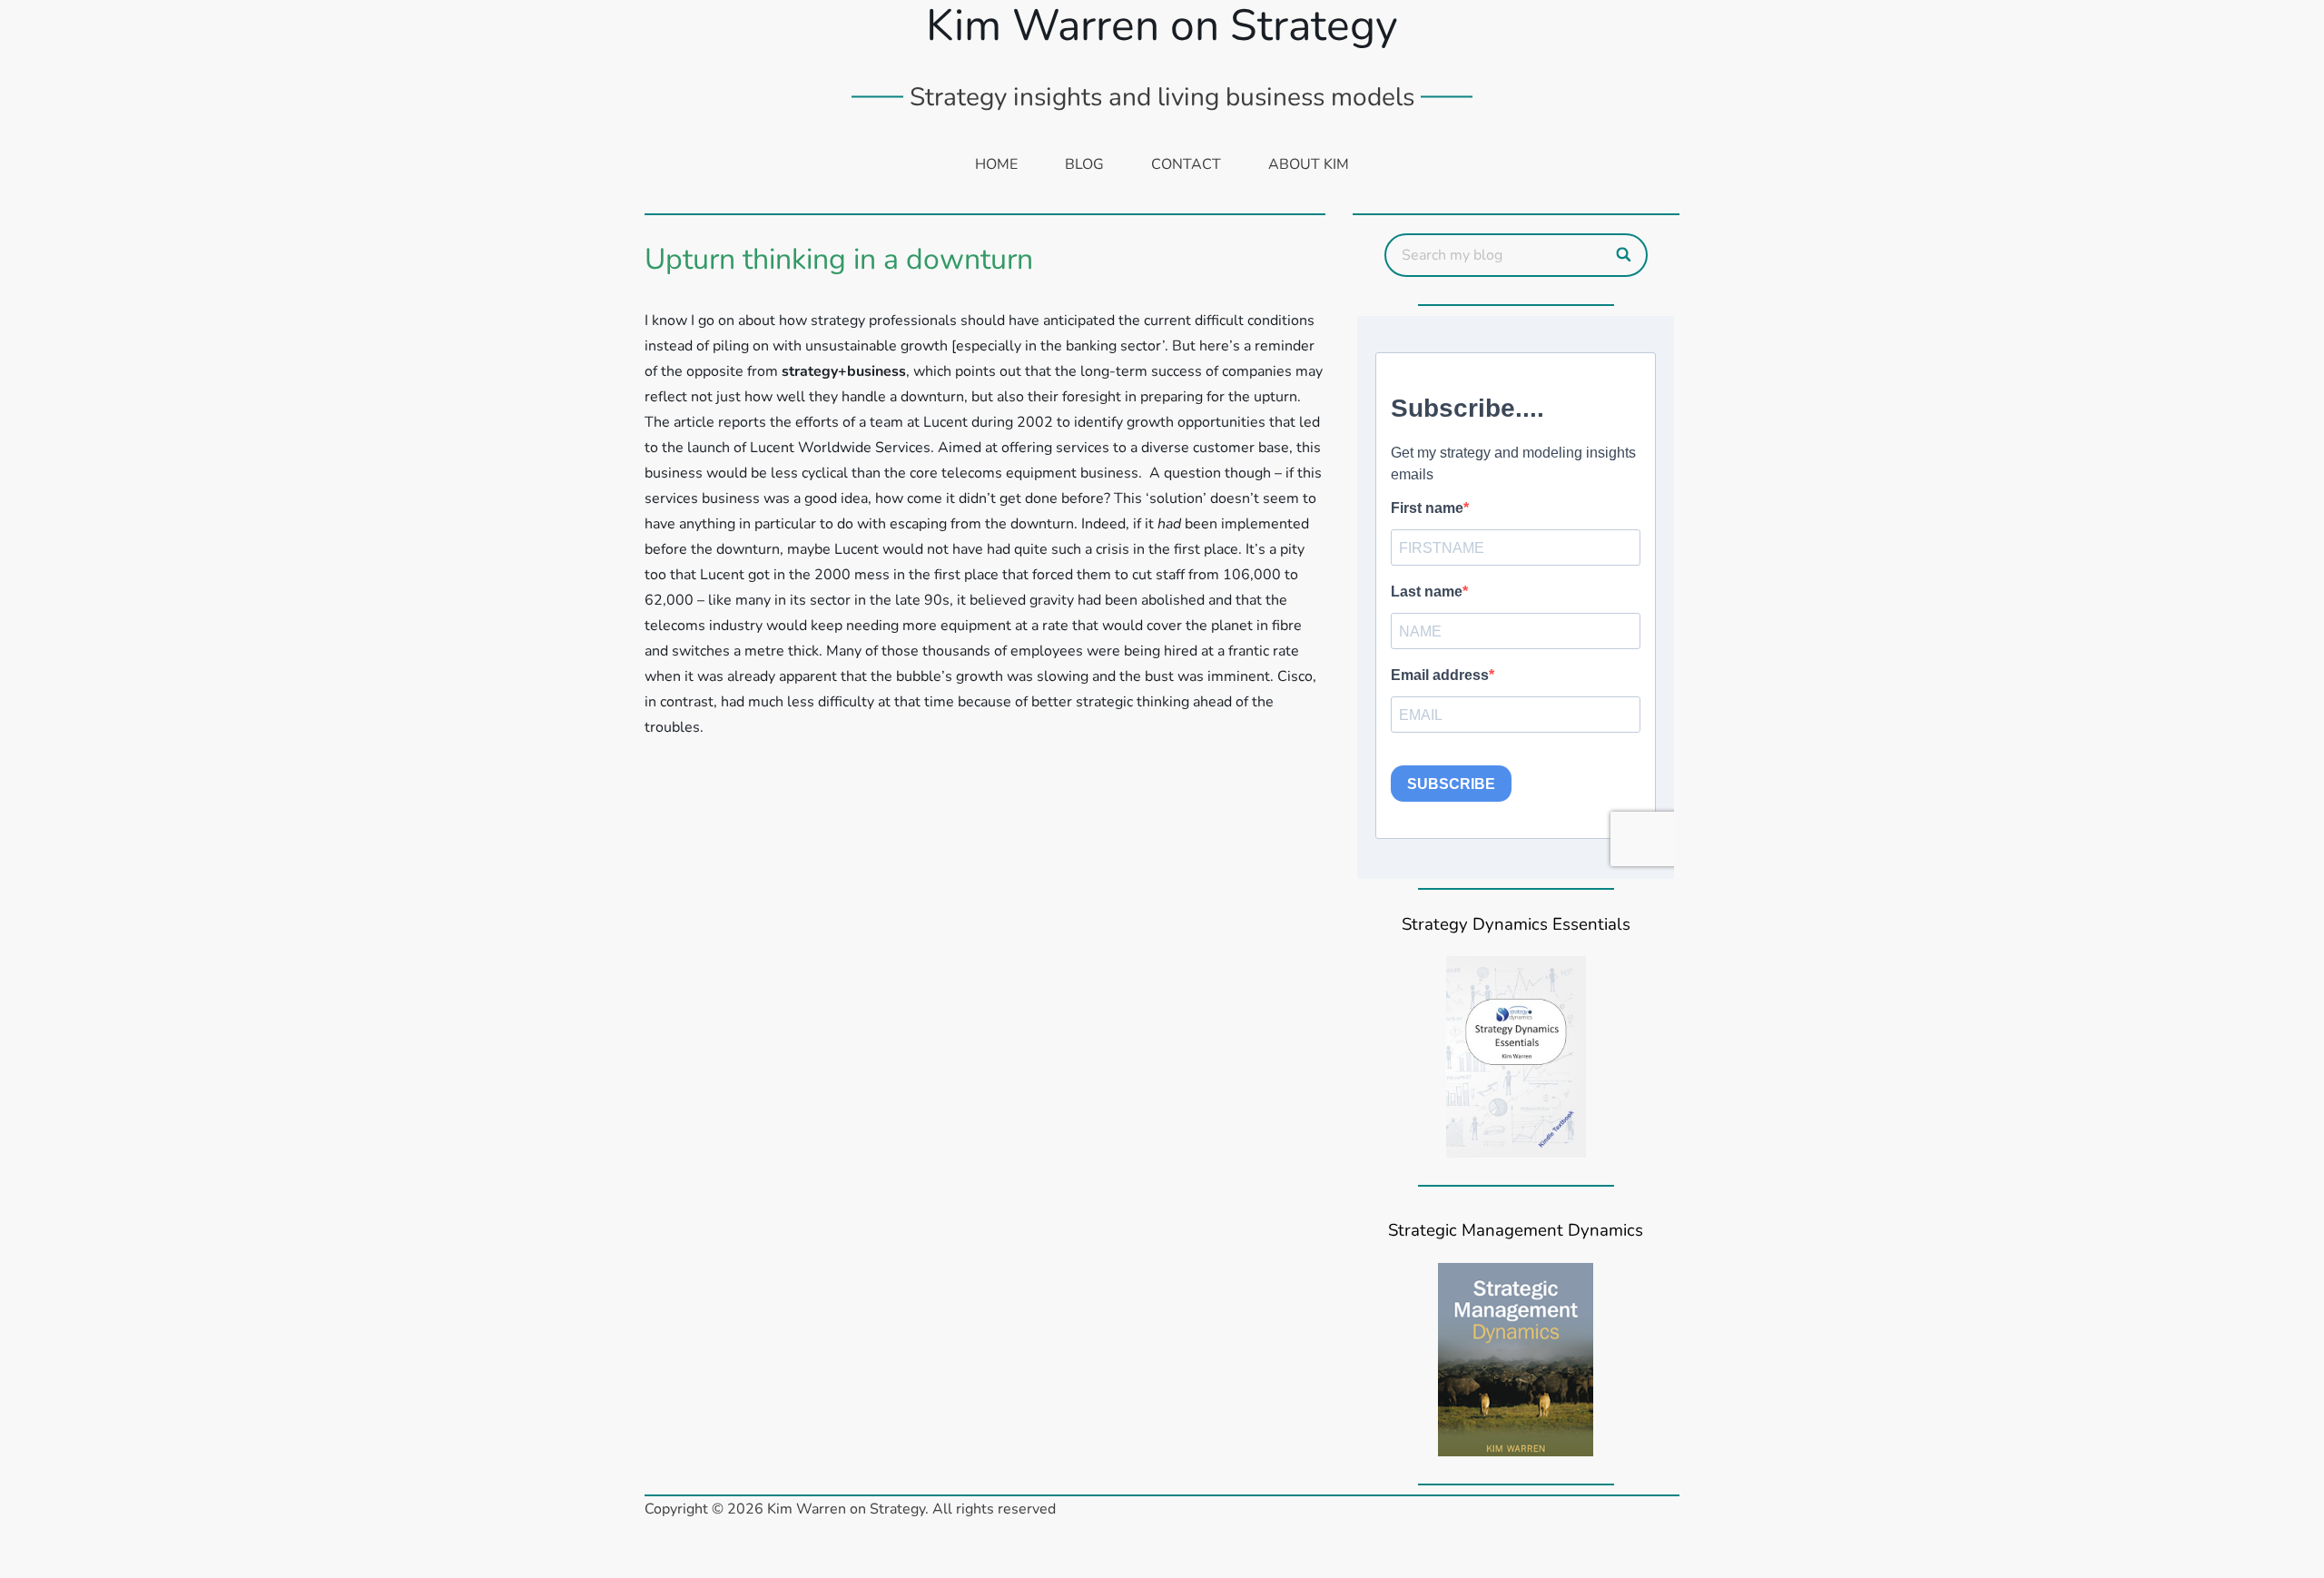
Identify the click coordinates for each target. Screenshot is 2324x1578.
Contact (1186, 164)
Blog (1084, 164)
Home (996, 164)
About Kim (1309, 164)
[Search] (1625, 255)
